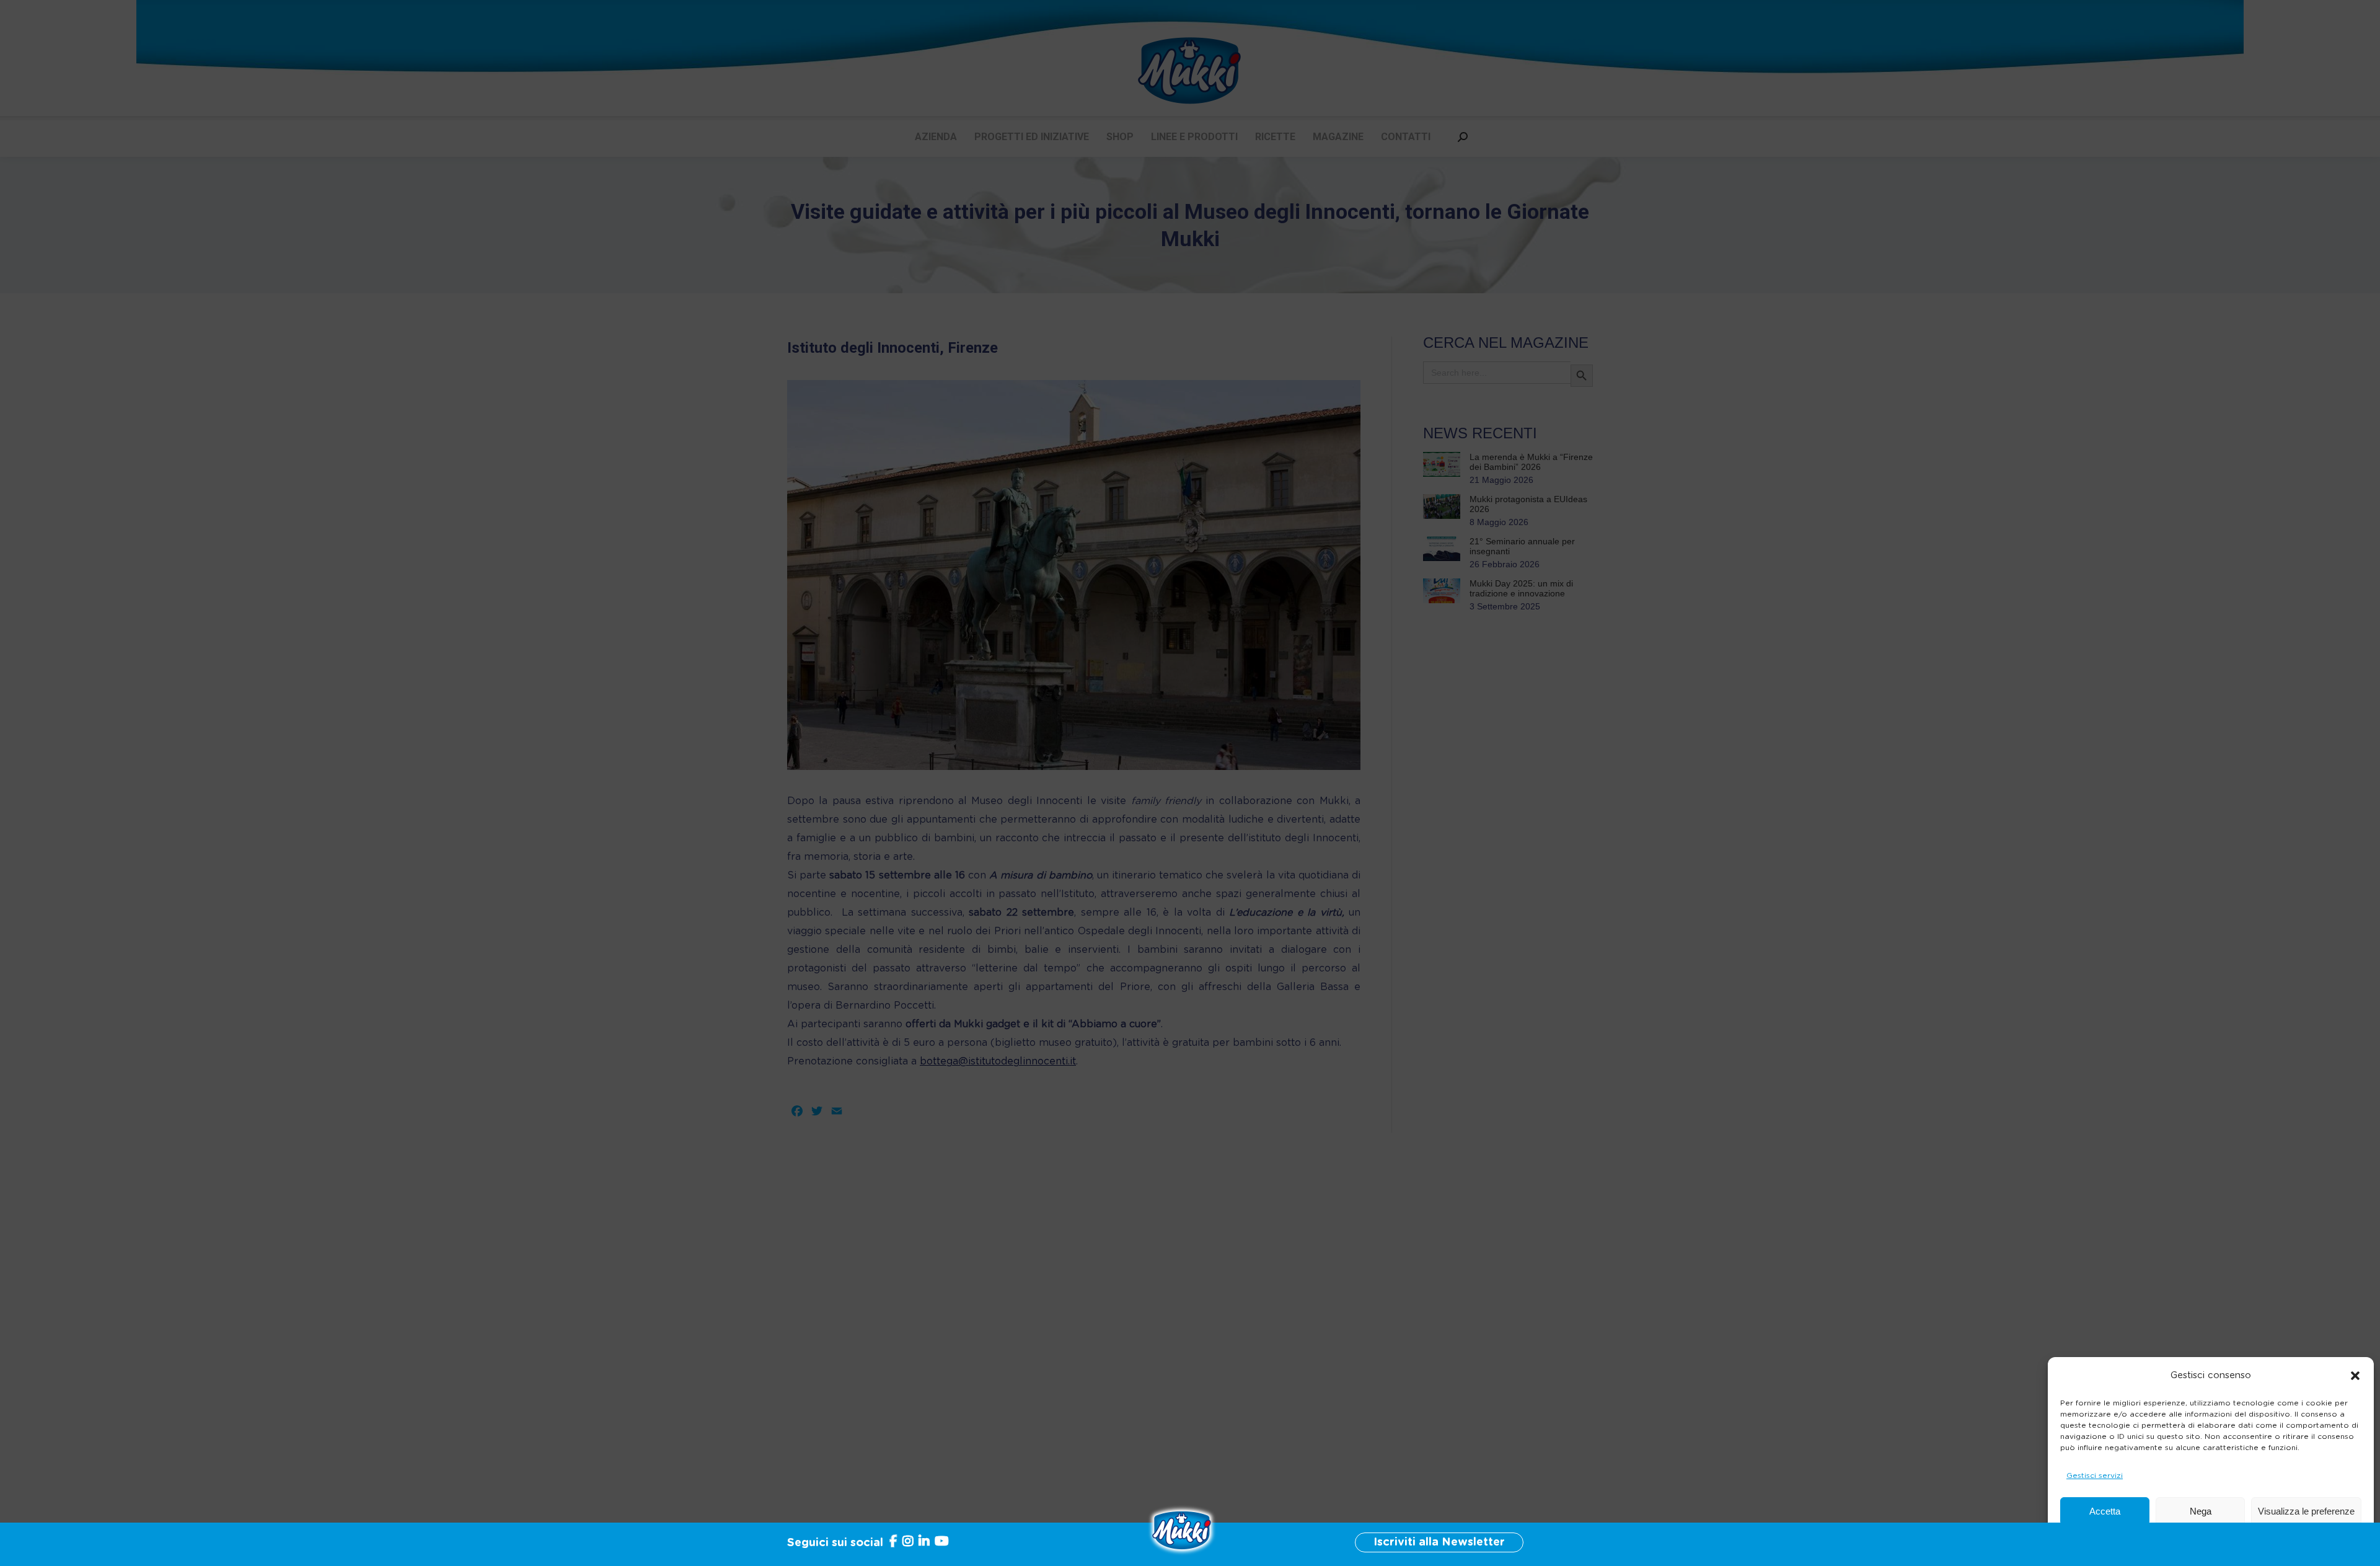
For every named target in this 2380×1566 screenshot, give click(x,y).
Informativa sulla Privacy (2237, 1541)
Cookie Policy (2158, 1541)
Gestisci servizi (2095, 1475)
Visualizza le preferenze (2306, 1511)
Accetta (2105, 1511)
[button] (2355, 1376)
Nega (2201, 1511)
